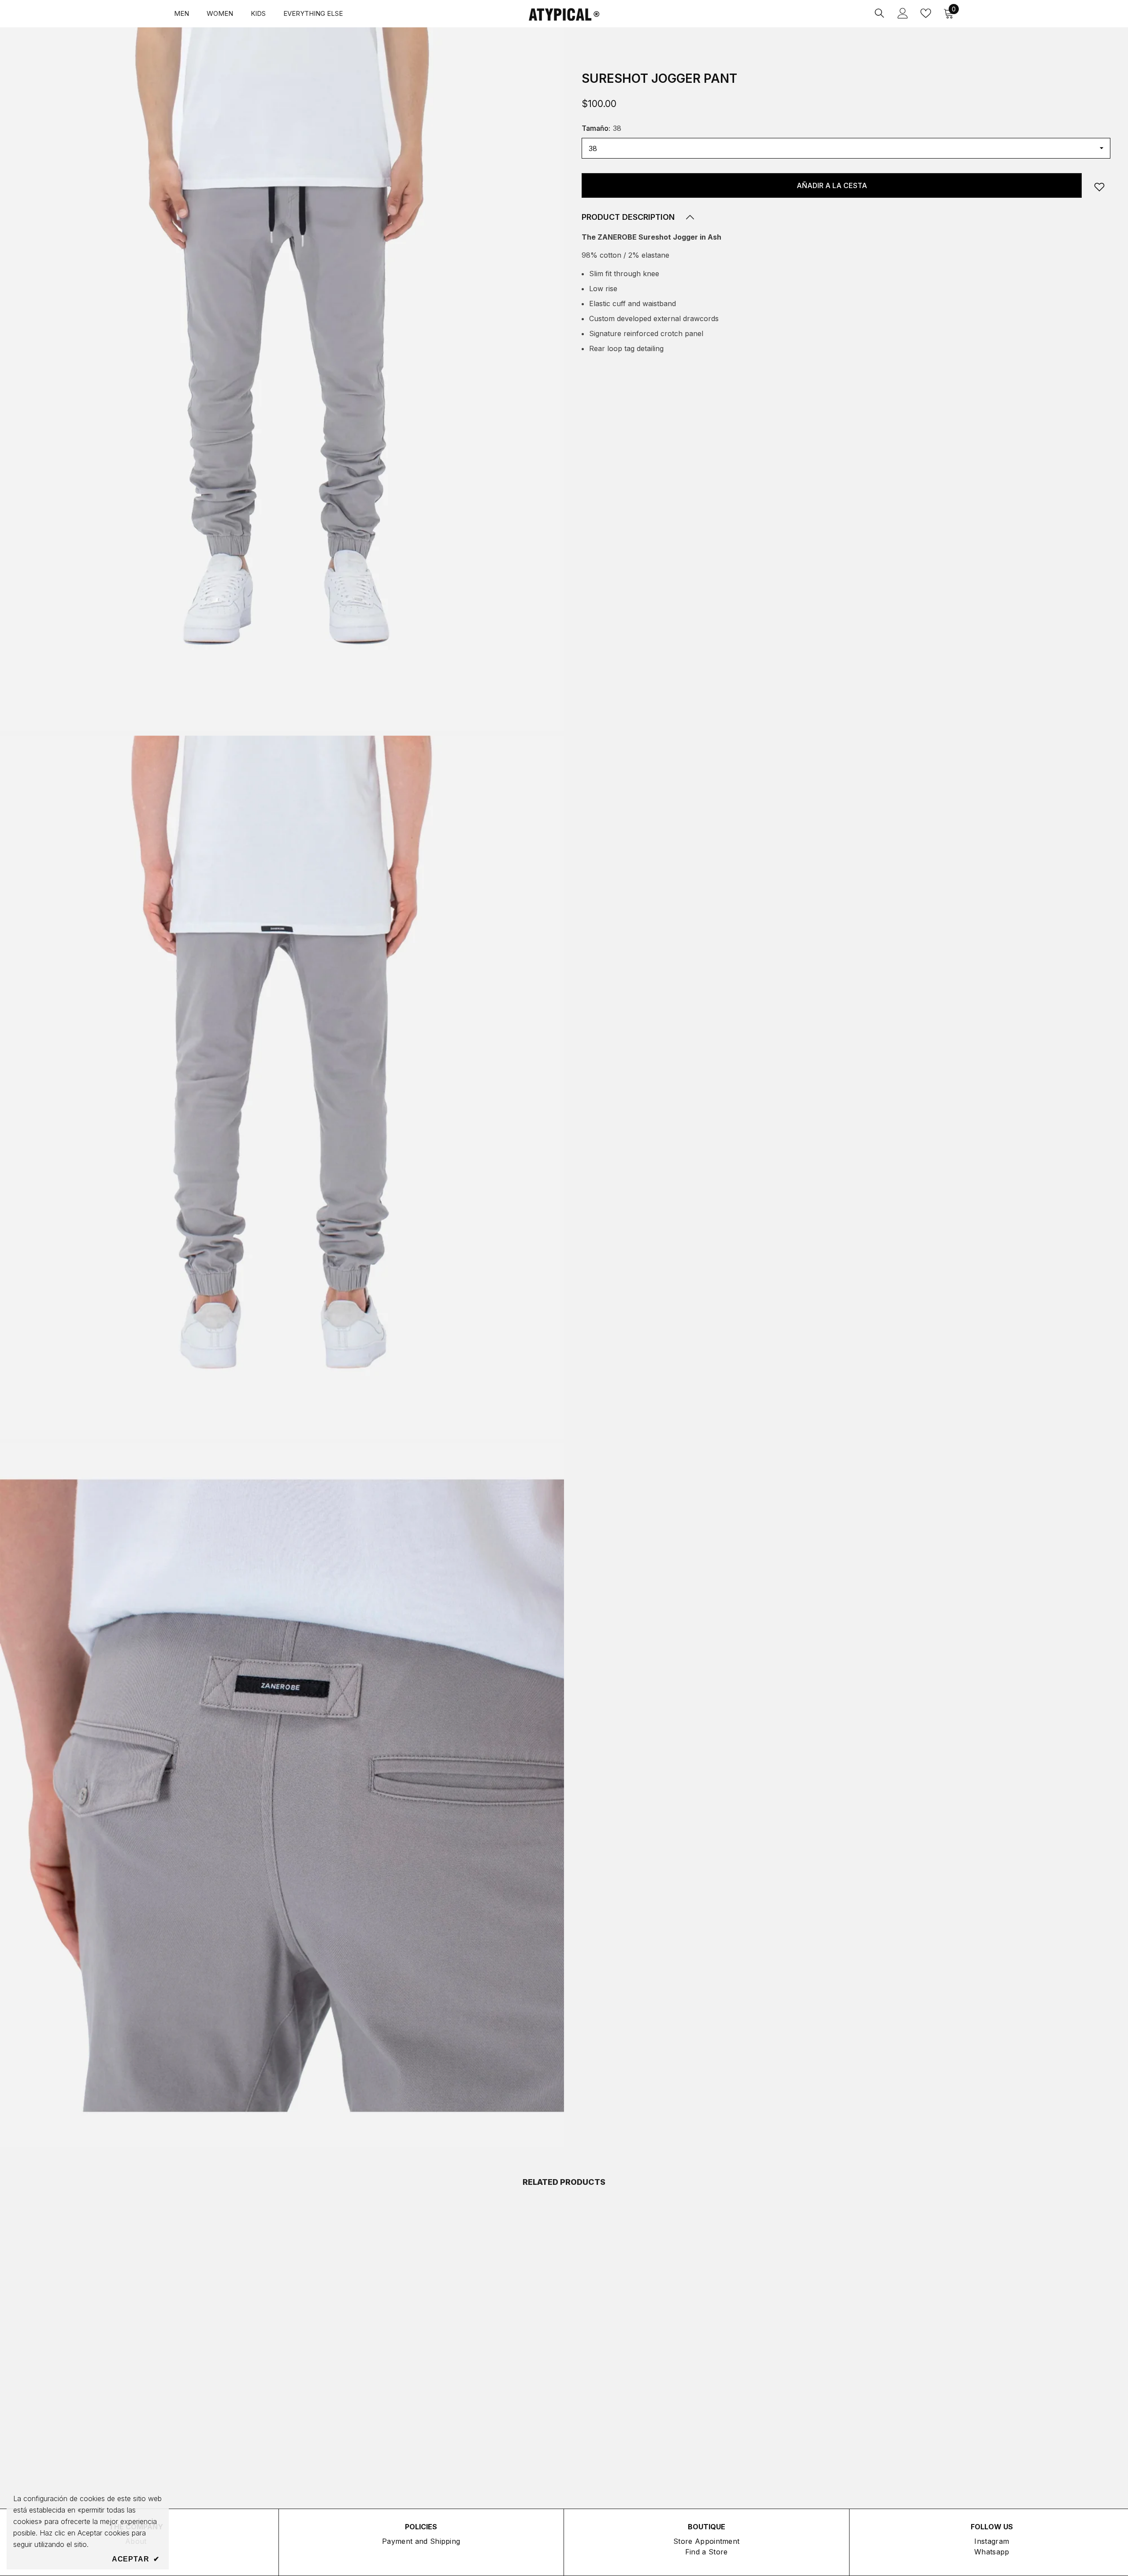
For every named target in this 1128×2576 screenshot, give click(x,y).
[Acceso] (903, 13)
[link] (1099, 187)
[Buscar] (879, 13)
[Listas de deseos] (926, 13)
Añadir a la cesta (832, 185)
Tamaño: (601, 128)
